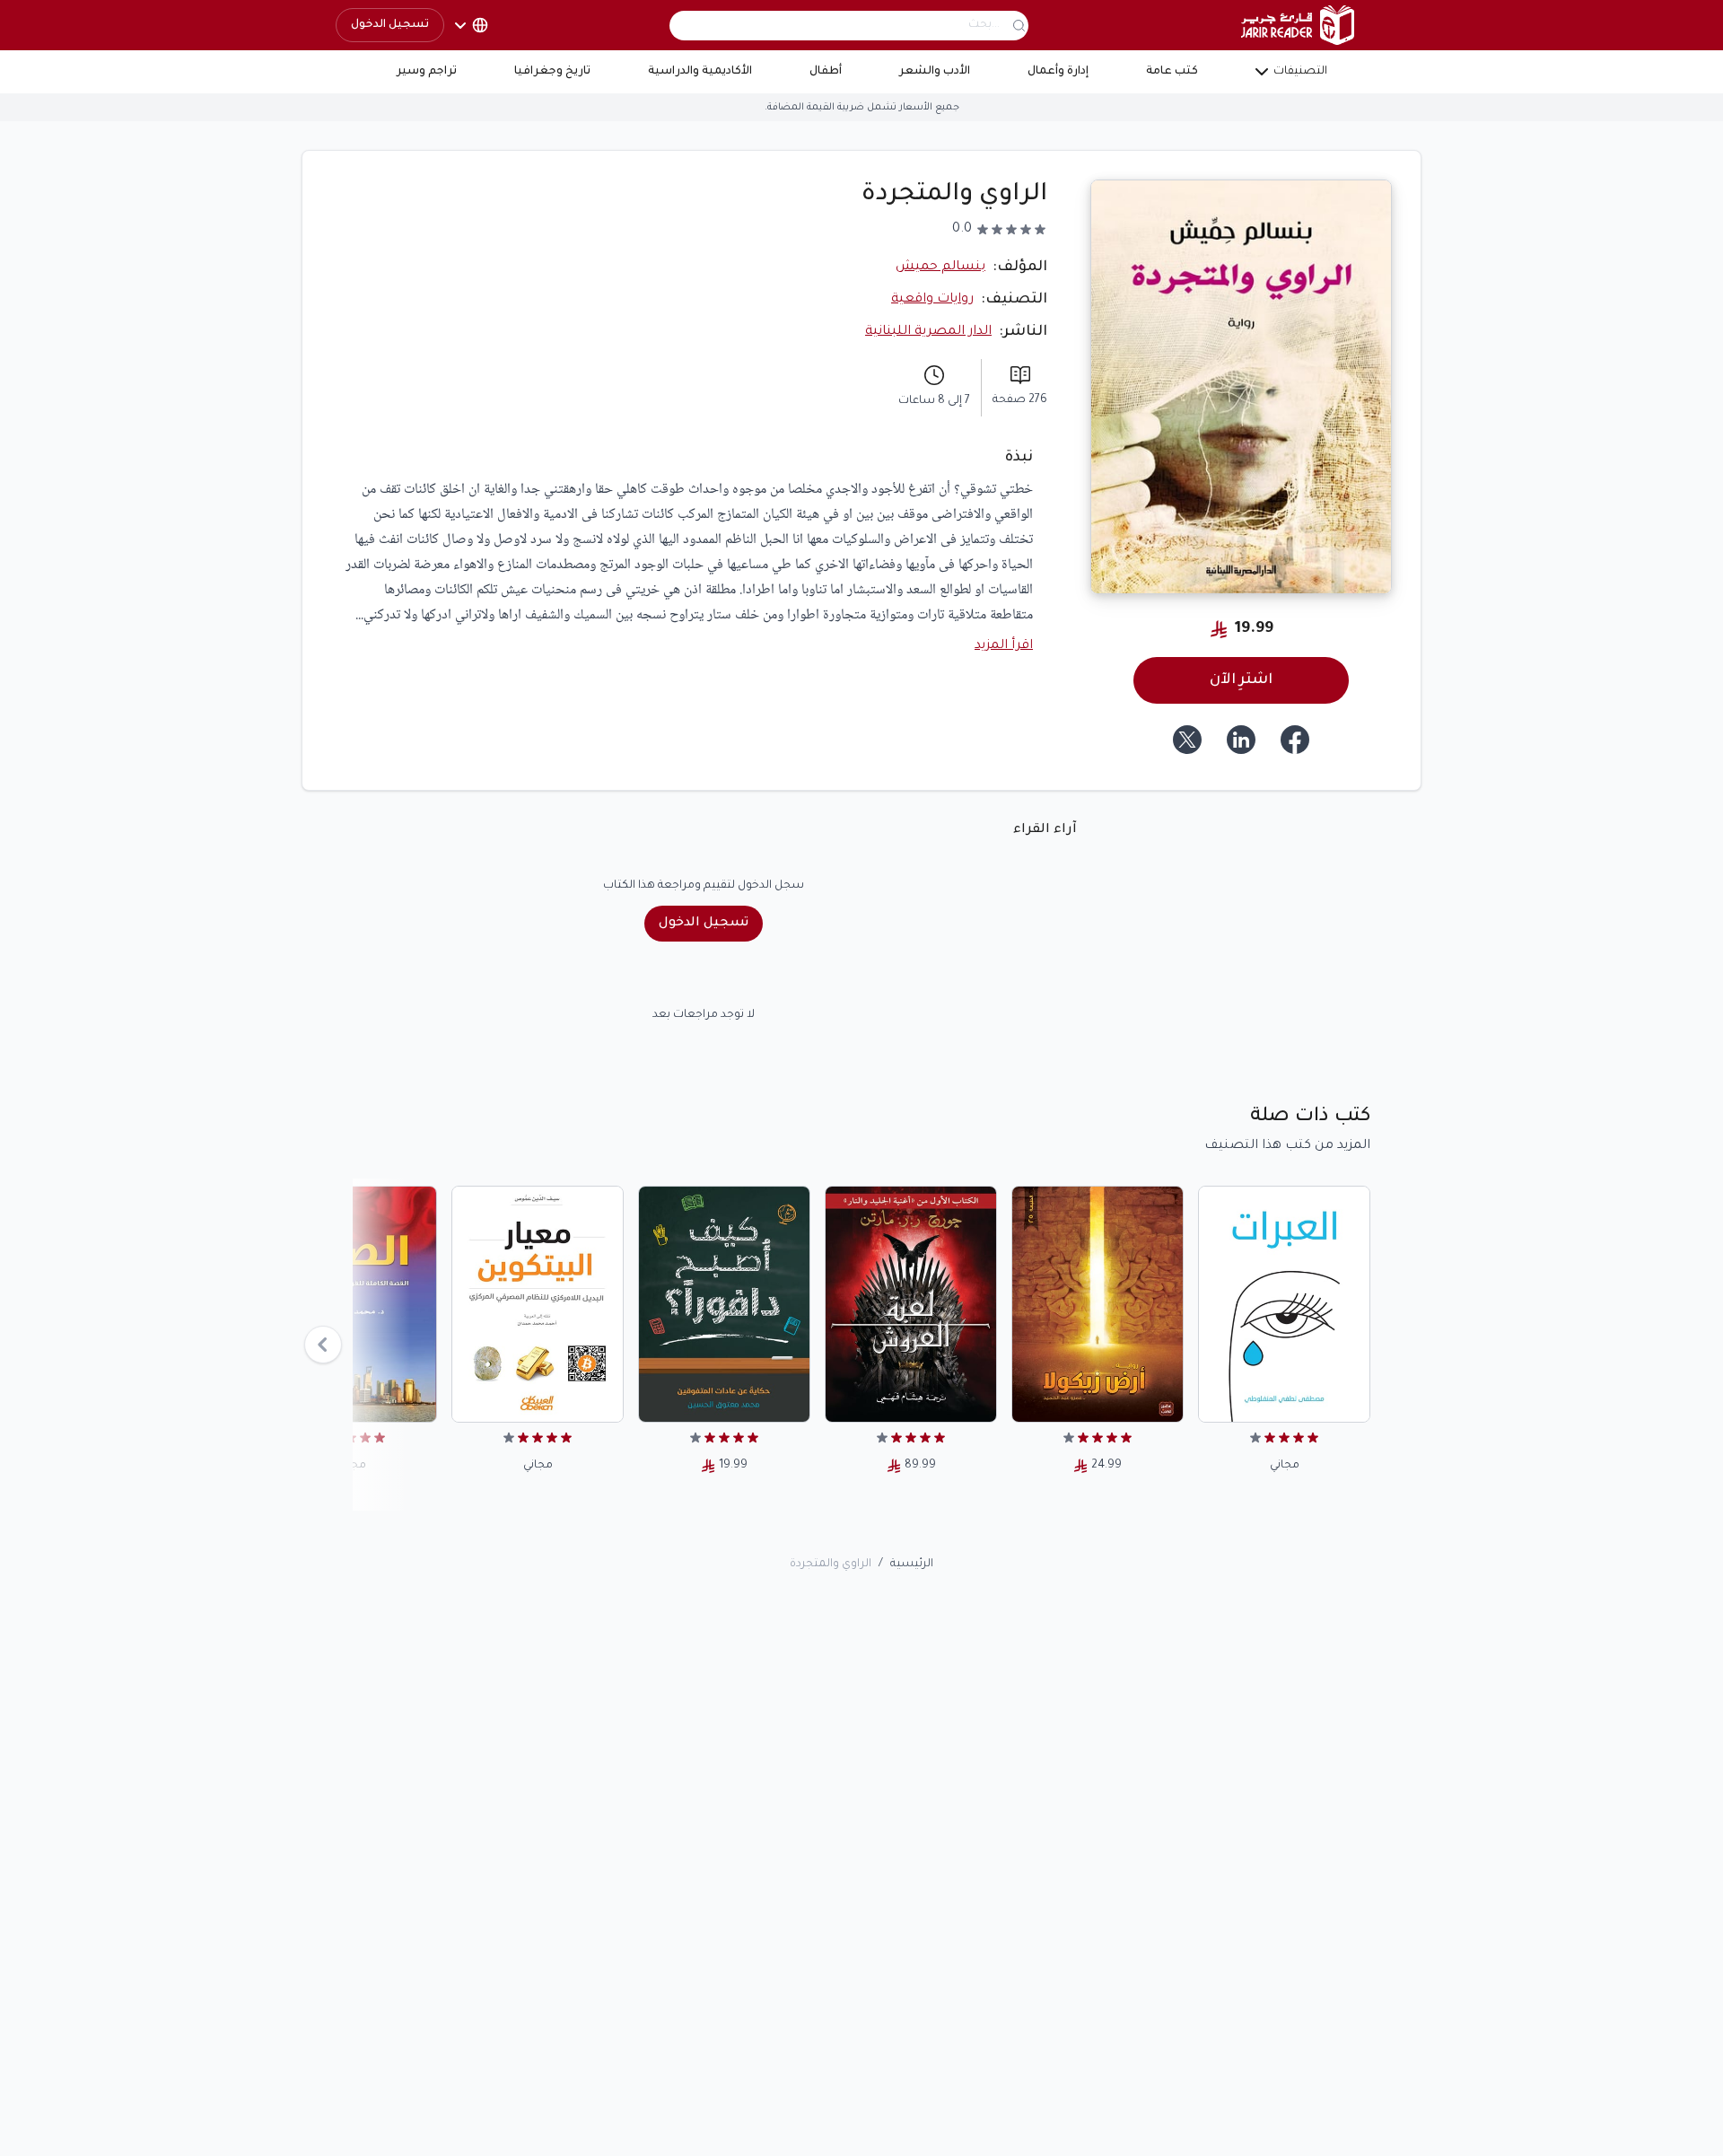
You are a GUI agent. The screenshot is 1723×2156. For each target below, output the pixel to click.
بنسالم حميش (940, 267)
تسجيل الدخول (390, 25)
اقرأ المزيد (1004, 646)
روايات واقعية (932, 300)
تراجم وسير (427, 72)
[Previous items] (323, 1345)
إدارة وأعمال (1058, 72)
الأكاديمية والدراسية (700, 72)
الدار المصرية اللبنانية (928, 332)
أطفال (826, 72)
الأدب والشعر (935, 72)
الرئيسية (912, 1564)
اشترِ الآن (1241, 680)
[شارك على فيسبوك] (1295, 740)
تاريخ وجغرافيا (552, 72)
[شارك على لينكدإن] (1241, 740)
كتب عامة (1172, 72)
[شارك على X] (1187, 740)
